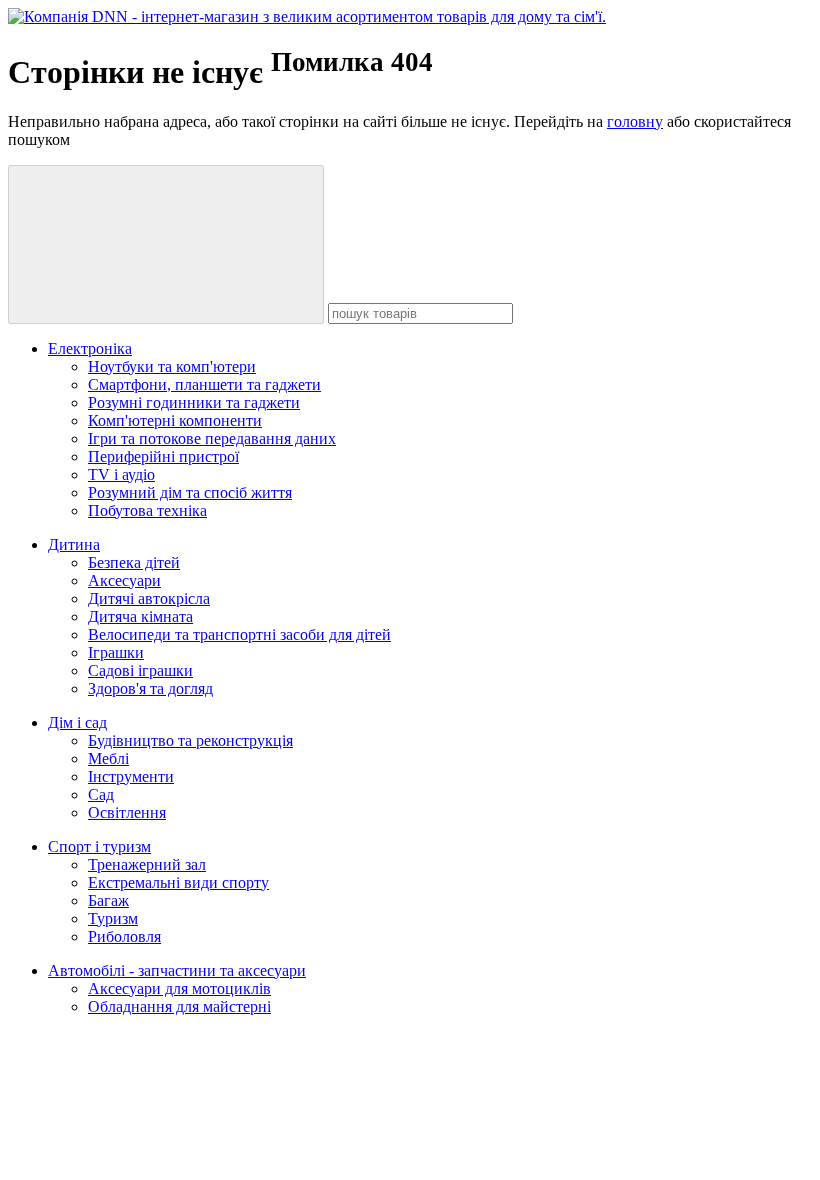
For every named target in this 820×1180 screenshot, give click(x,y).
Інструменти (131, 776)
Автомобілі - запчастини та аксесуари (177, 970)
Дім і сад (77, 722)
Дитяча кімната (140, 616)
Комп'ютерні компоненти (175, 420)
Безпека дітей (134, 562)
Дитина (74, 544)
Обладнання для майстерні (179, 1006)
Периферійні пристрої (163, 456)
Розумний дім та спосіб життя (190, 492)
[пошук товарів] (166, 244)
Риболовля (124, 936)
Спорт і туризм (99, 846)
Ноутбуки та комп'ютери (172, 366)
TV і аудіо (121, 474)
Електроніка (90, 348)
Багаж (108, 900)
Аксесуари (124, 580)
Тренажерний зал (147, 864)
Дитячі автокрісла (149, 598)
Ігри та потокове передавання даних (212, 438)
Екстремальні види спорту (178, 882)
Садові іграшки (140, 670)
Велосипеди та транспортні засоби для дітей (239, 634)
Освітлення (127, 812)
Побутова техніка (147, 510)
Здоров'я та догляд (150, 688)
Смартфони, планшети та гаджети (204, 384)
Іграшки (116, 652)
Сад (101, 794)
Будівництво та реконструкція (190, 740)
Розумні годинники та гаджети (194, 402)
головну (635, 121)
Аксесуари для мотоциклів (179, 988)
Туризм (113, 918)
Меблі (108, 758)
